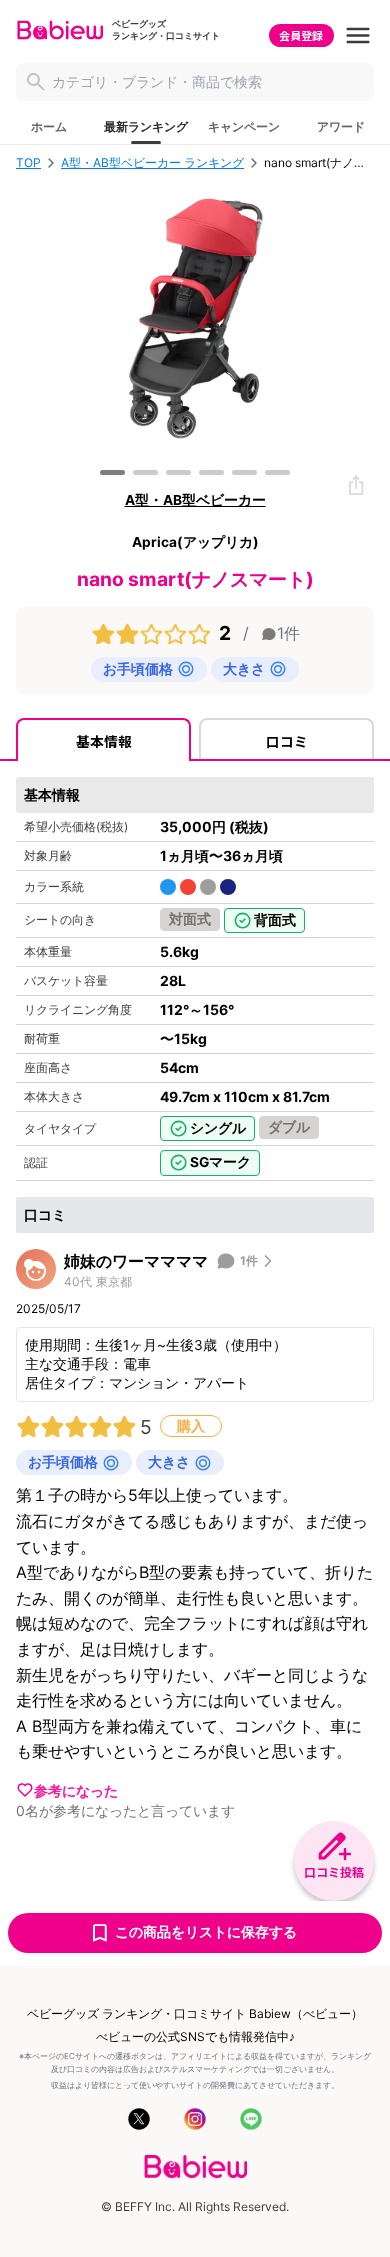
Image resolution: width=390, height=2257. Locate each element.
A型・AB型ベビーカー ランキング (152, 163)
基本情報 (104, 741)
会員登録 (301, 35)
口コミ (287, 741)
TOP (28, 163)
